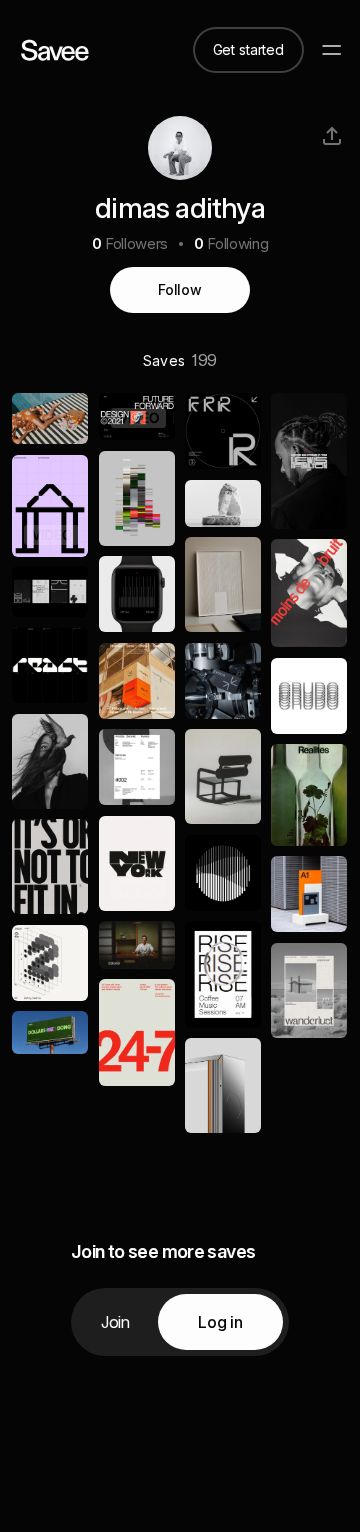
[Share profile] (332, 136)
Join (115, 1322)
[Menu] (332, 50)
